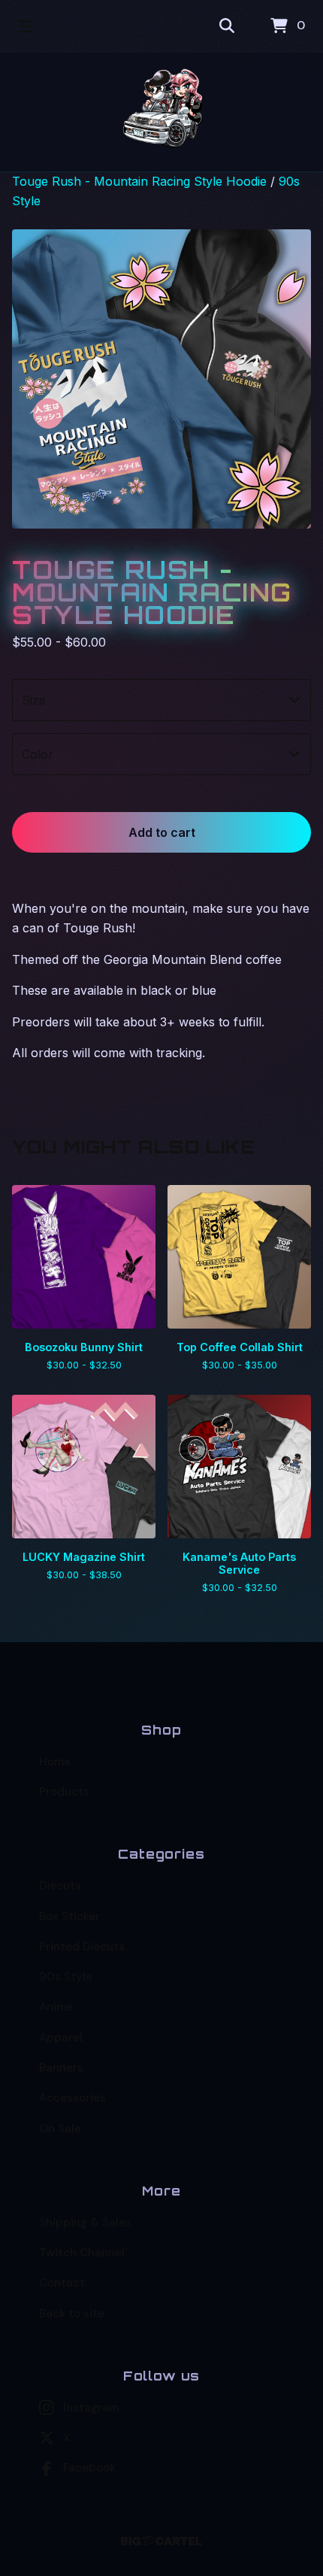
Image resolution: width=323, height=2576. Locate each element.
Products (64, 1792)
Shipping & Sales (85, 2223)
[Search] (227, 26)
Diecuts (60, 1886)
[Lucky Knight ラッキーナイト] (162, 112)
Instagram (91, 2408)
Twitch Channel (82, 2253)
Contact (62, 2283)
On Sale (60, 2129)
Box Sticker (69, 1917)
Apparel (61, 2038)
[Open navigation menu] (26, 26)
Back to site (72, 2314)
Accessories (72, 2098)
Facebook (89, 2468)
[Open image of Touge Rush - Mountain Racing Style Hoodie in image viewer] (161, 379)
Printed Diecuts (82, 1947)
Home (55, 1762)
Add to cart (162, 832)
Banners (61, 2068)
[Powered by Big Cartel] (162, 2541)
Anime (56, 2007)
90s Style (66, 1977)
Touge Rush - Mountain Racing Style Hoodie (139, 181)
